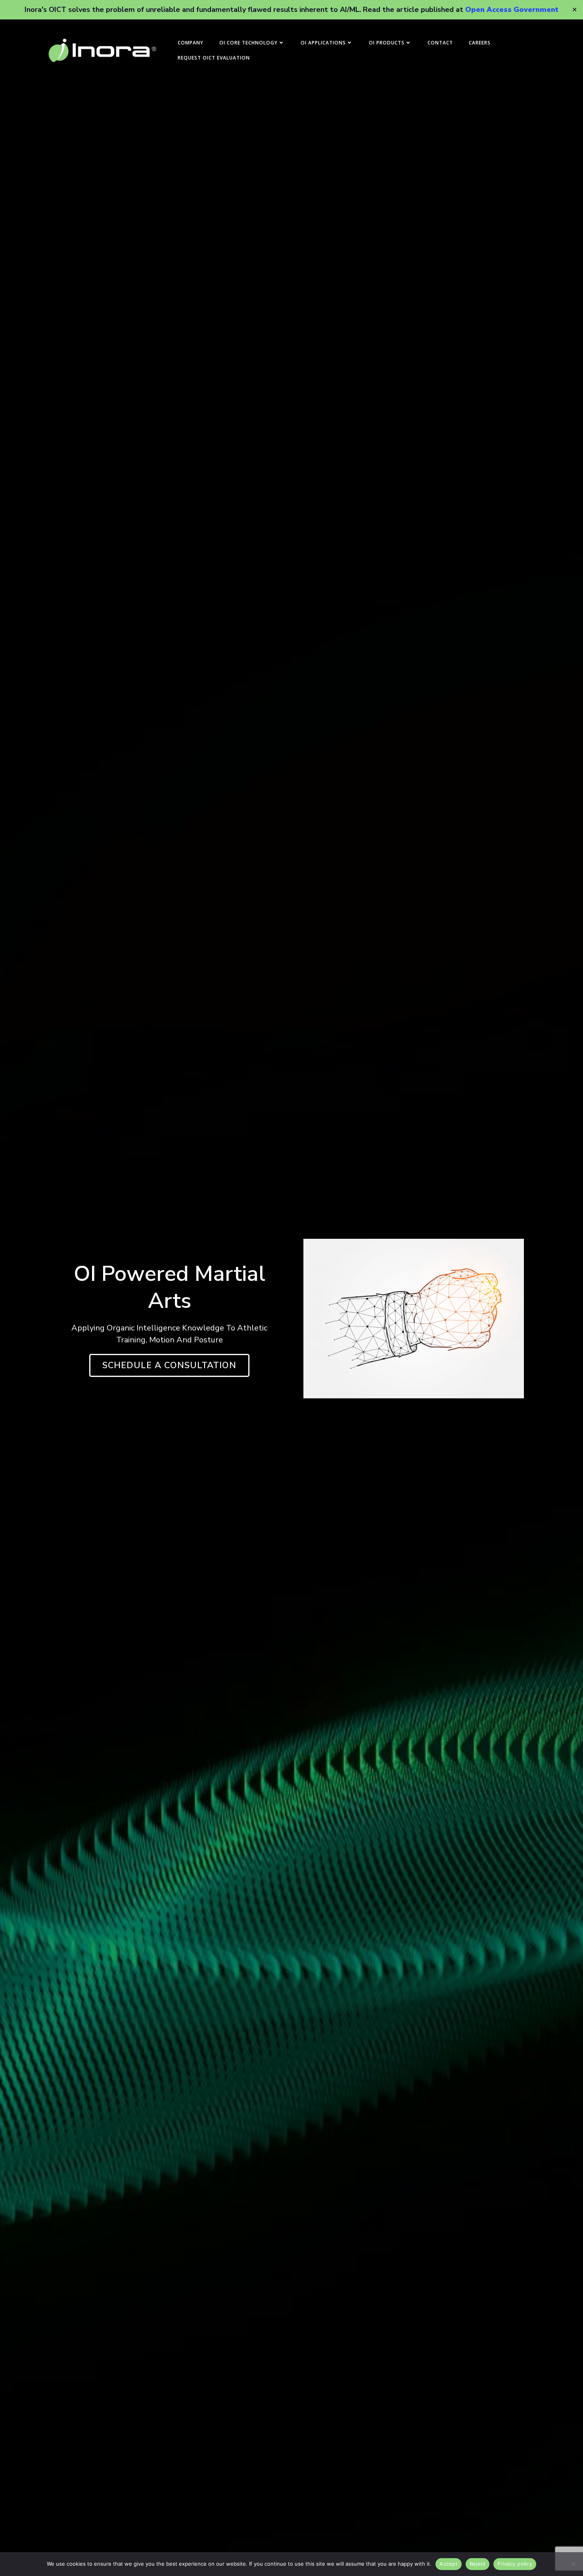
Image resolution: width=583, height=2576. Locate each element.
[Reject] (573, 2564)
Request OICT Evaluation (214, 58)
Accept (449, 2564)
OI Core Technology (248, 43)
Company (191, 43)
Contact (440, 43)
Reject (478, 2564)
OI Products (387, 43)
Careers (480, 43)
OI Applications (323, 43)
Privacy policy (515, 2564)
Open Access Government (512, 10)
